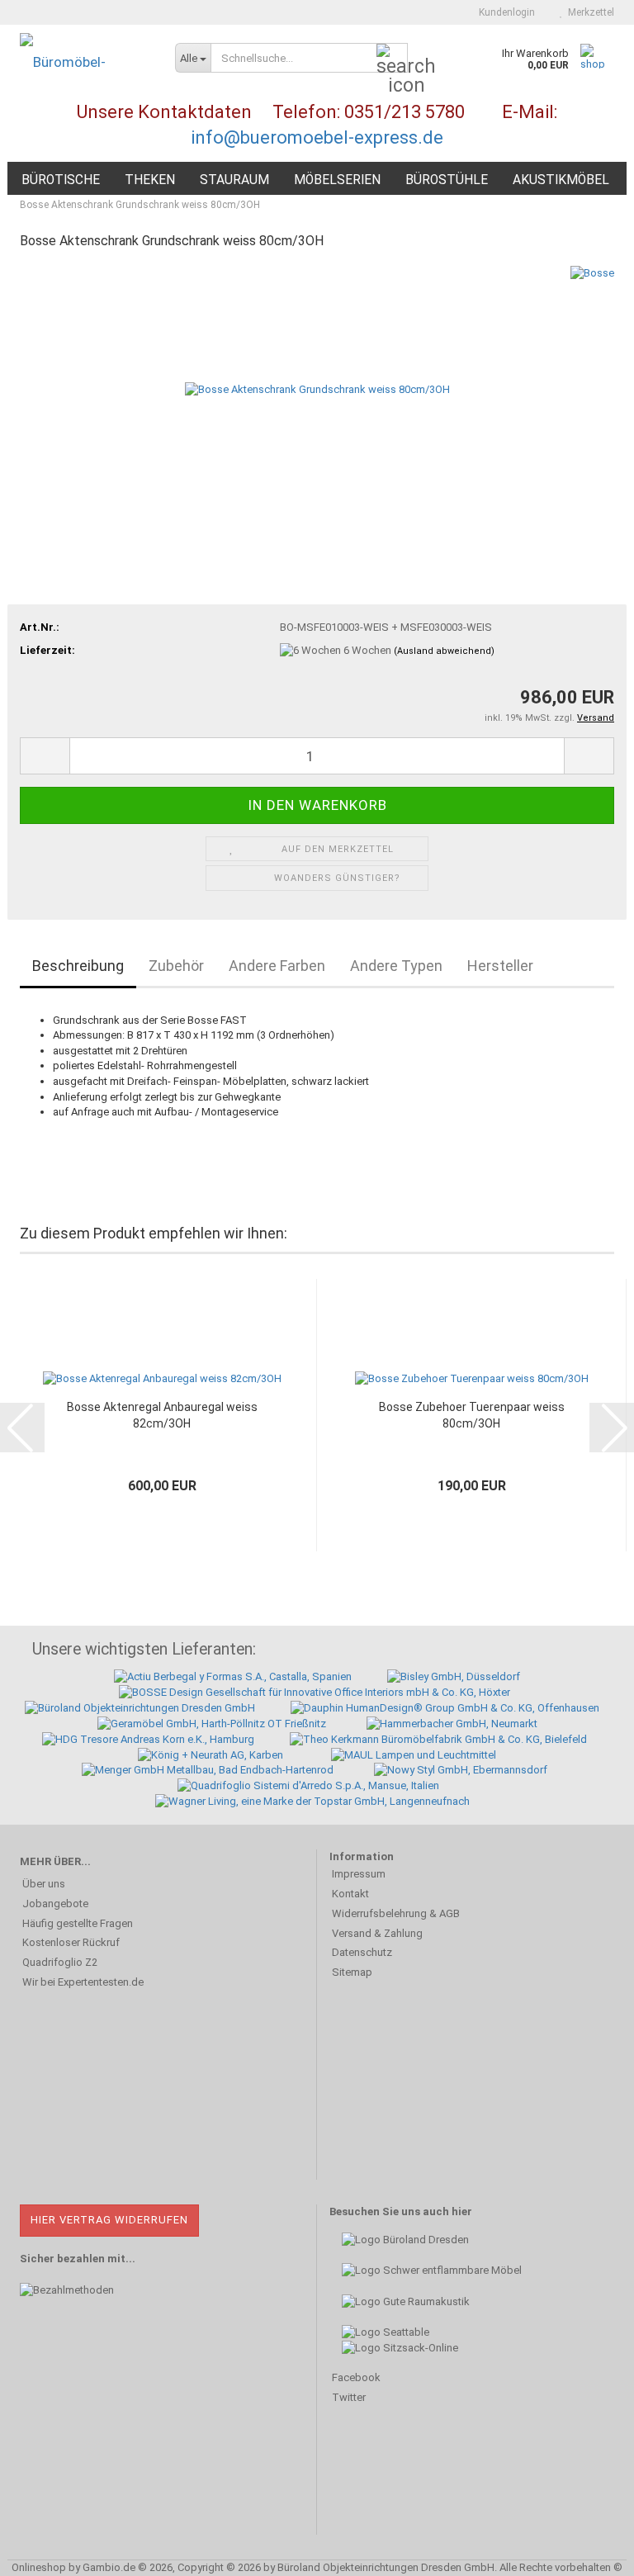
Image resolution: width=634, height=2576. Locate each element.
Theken (150, 180)
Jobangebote (55, 1904)
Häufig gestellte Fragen (78, 1923)
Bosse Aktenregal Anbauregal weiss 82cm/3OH (162, 1415)
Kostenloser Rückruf (71, 1942)
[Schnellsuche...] (392, 59)
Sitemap (352, 1972)
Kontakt (350, 1894)
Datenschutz (362, 1952)
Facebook (356, 2377)
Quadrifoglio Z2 (60, 1962)
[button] (45, 756)
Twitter (349, 2397)
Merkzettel (589, 12)
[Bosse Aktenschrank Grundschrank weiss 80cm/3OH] (317, 388)
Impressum (359, 1874)
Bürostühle (447, 180)
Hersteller (500, 966)
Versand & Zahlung (377, 1933)
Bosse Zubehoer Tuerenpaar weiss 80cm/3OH (472, 1415)
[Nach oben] (589, 2551)
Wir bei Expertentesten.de (83, 1982)
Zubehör (176, 966)
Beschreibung (78, 966)
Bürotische (61, 180)
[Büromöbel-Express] (85, 62)
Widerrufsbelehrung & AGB (396, 1913)
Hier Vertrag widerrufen (109, 2220)
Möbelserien (337, 180)
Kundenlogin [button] (504, 12)
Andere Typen (396, 966)
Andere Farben (277, 966)
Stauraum (234, 180)
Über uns (44, 1884)
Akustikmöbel (561, 180)
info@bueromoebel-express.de (317, 137)
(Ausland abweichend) (444, 651)
